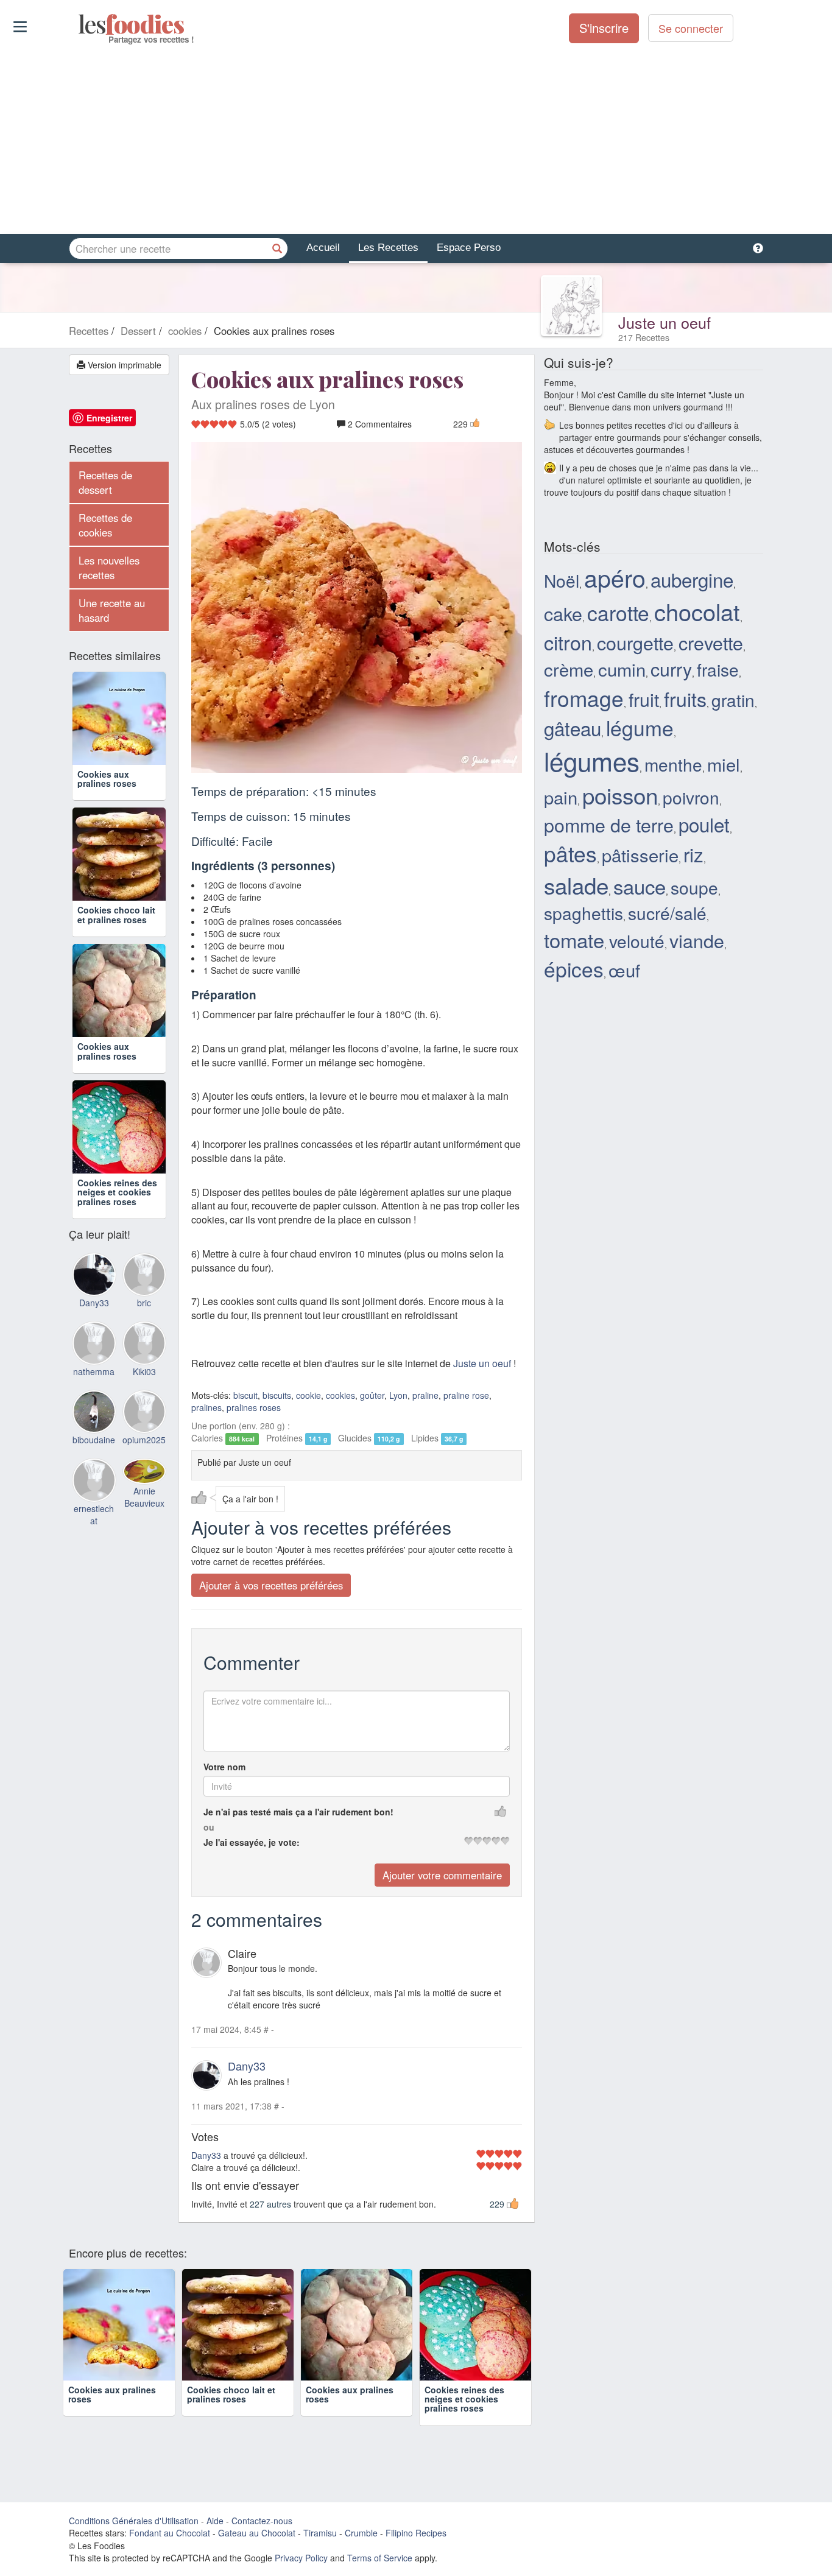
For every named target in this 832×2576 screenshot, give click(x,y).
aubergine (692, 579)
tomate (574, 939)
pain (561, 797)
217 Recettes (644, 337)
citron (568, 642)
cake (563, 613)
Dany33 (247, 2066)
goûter (372, 1395)
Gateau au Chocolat (257, 2533)
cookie (308, 1395)
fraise (718, 669)
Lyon (398, 1395)
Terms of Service (380, 2558)
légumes (592, 761)
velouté (637, 941)
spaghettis (583, 913)
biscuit (245, 1395)
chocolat (697, 611)
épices (574, 969)
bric (144, 1303)
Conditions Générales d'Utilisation (134, 2521)
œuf (624, 970)
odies (79, 24)
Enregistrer (109, 418)
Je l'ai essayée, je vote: (252, 1842)
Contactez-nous (262, 2521)
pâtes (570, 853)
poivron (691, 797)
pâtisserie (640, 854)
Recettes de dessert (105, 482)
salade (576, 885)
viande (697, 940)
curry (671, 669)
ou (209, 1827)
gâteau (573, 728)
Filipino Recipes (416, 2533)
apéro (615, 577)
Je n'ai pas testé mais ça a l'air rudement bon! (298, 1812)
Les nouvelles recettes (109, 568)
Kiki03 (144, 1371)
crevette (711, 642)
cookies (340, 1395)
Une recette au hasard (112, 610)
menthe (673, 764)
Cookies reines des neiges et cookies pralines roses (117, 1192)
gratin (733, 700)
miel (724, 764)
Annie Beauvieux (144, 1497)
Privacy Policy (301, 2558)
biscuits (277, 1395)
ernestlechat (94, 1515)
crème (569, 669)
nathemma (94, 1371)
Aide (215, 2521)
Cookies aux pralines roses (107, 779)
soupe (694, 887)
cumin (622, 669)
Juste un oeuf (665, 322)
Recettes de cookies (105, 525)
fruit (644, 699)
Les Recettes (388, 248)
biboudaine (94, 1440)
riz (693, 854)
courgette (635, 642)
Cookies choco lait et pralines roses (116, 914)
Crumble (361, 2533)
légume (640, 727)
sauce (640, 886)
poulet (704, 824)
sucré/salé (667, 913)
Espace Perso (469, 248)
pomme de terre (609, 825)
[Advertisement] (416, 139)
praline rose (466, 1395)
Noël (562, 580)
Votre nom (224, 1767)
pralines (206, 1407)
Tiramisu (320, 2533)
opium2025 (144, 1440)
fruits (685, 699)
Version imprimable (123, 365)
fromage (584, 698)
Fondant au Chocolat (170, 2533)
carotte (618, 612)
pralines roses (254, 1407)
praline (425, 1395)
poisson (620, 795)
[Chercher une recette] (277, 248)
